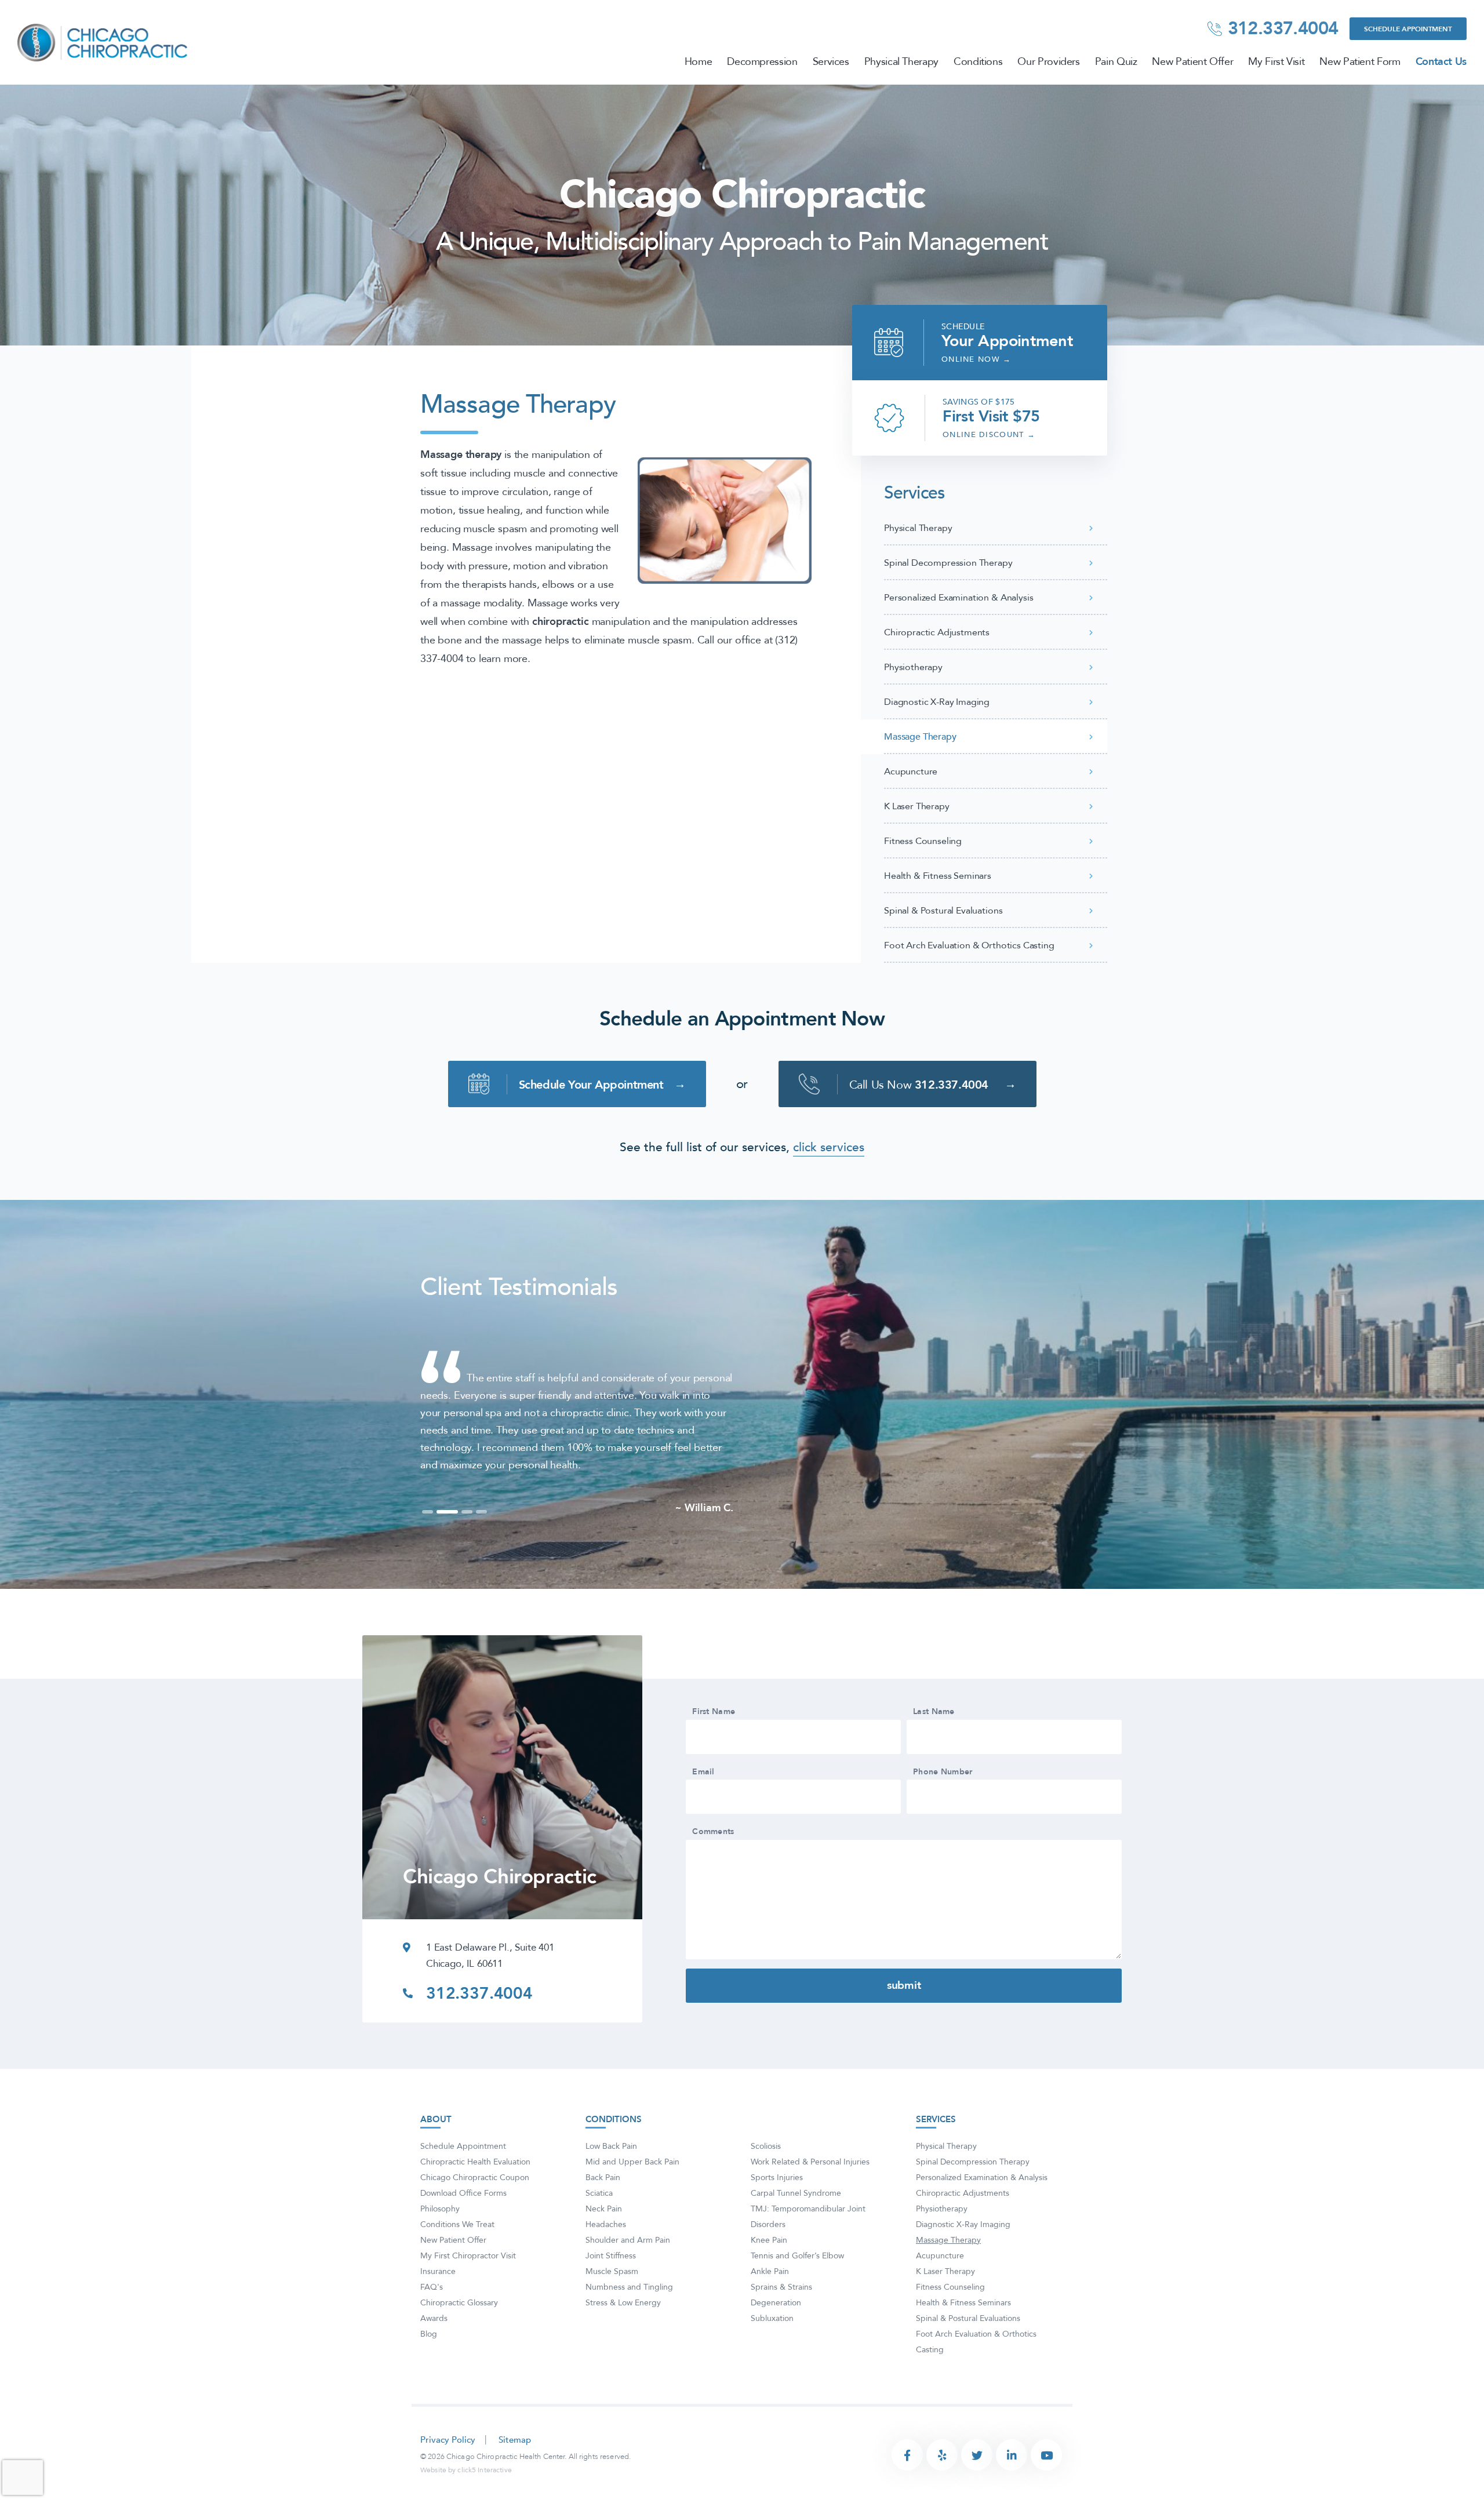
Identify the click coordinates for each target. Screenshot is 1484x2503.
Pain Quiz (1116, 62)
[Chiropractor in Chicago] (104, 42)
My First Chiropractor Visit (468, 2291)
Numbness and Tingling (629, 2322)
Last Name (934, 1747)
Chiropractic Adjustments (937, 632)
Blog (429, 2369)
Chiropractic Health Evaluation (475, 2197)
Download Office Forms (463, 2228)
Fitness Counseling (923, 841)
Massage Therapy (920, 737)
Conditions (978, 62)
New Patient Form (1360, 62)
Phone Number (943, 1807)
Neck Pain (604, 2244)
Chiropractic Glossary (459, 2338)
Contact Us (1441, 62)
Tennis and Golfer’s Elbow (797, 2291)
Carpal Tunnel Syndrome (796, 2228)
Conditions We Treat (457, 2259)
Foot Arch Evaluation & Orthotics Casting (969, 945)
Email (703, 1807)
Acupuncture (911, 772)
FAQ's (432, 2322)
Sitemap (515, 2475)
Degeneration (776, 2338)
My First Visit (1276, 62)
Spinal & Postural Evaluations (943, 911)
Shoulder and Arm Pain (628, 2275)
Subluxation (772, 2353)
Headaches (606, 2259)
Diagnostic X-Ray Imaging (937, 702)
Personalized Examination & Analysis (959, 598)
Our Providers (1048, 62)
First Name (714, 1747)
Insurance (438, 2306)
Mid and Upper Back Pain (632, 2197)
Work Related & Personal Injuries (810, 2197)
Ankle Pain (770, 2306)
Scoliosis (766, 2181)
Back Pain (603, 2212)
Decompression (762, 62)
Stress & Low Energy (623, 2338)
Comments (713, 1867)
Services (831, 62)
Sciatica (599, 2228)
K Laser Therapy (917, 806)
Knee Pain (769, 2275)
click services (829, 1147)
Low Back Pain (611, 2181)
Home (699, 62)
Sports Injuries (777, 2212)
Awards (434, 2353)
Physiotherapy (913, 667)
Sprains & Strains (781, 2322)
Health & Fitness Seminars (938, 876)
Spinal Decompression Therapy (948, 563)
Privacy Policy (448, 2475)
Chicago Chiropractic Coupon (475, 2212)
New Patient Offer (1192, 62)
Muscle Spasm (612, 2306)
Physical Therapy (901, 62)
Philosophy (440, 2244)
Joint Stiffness (611, 2291)
